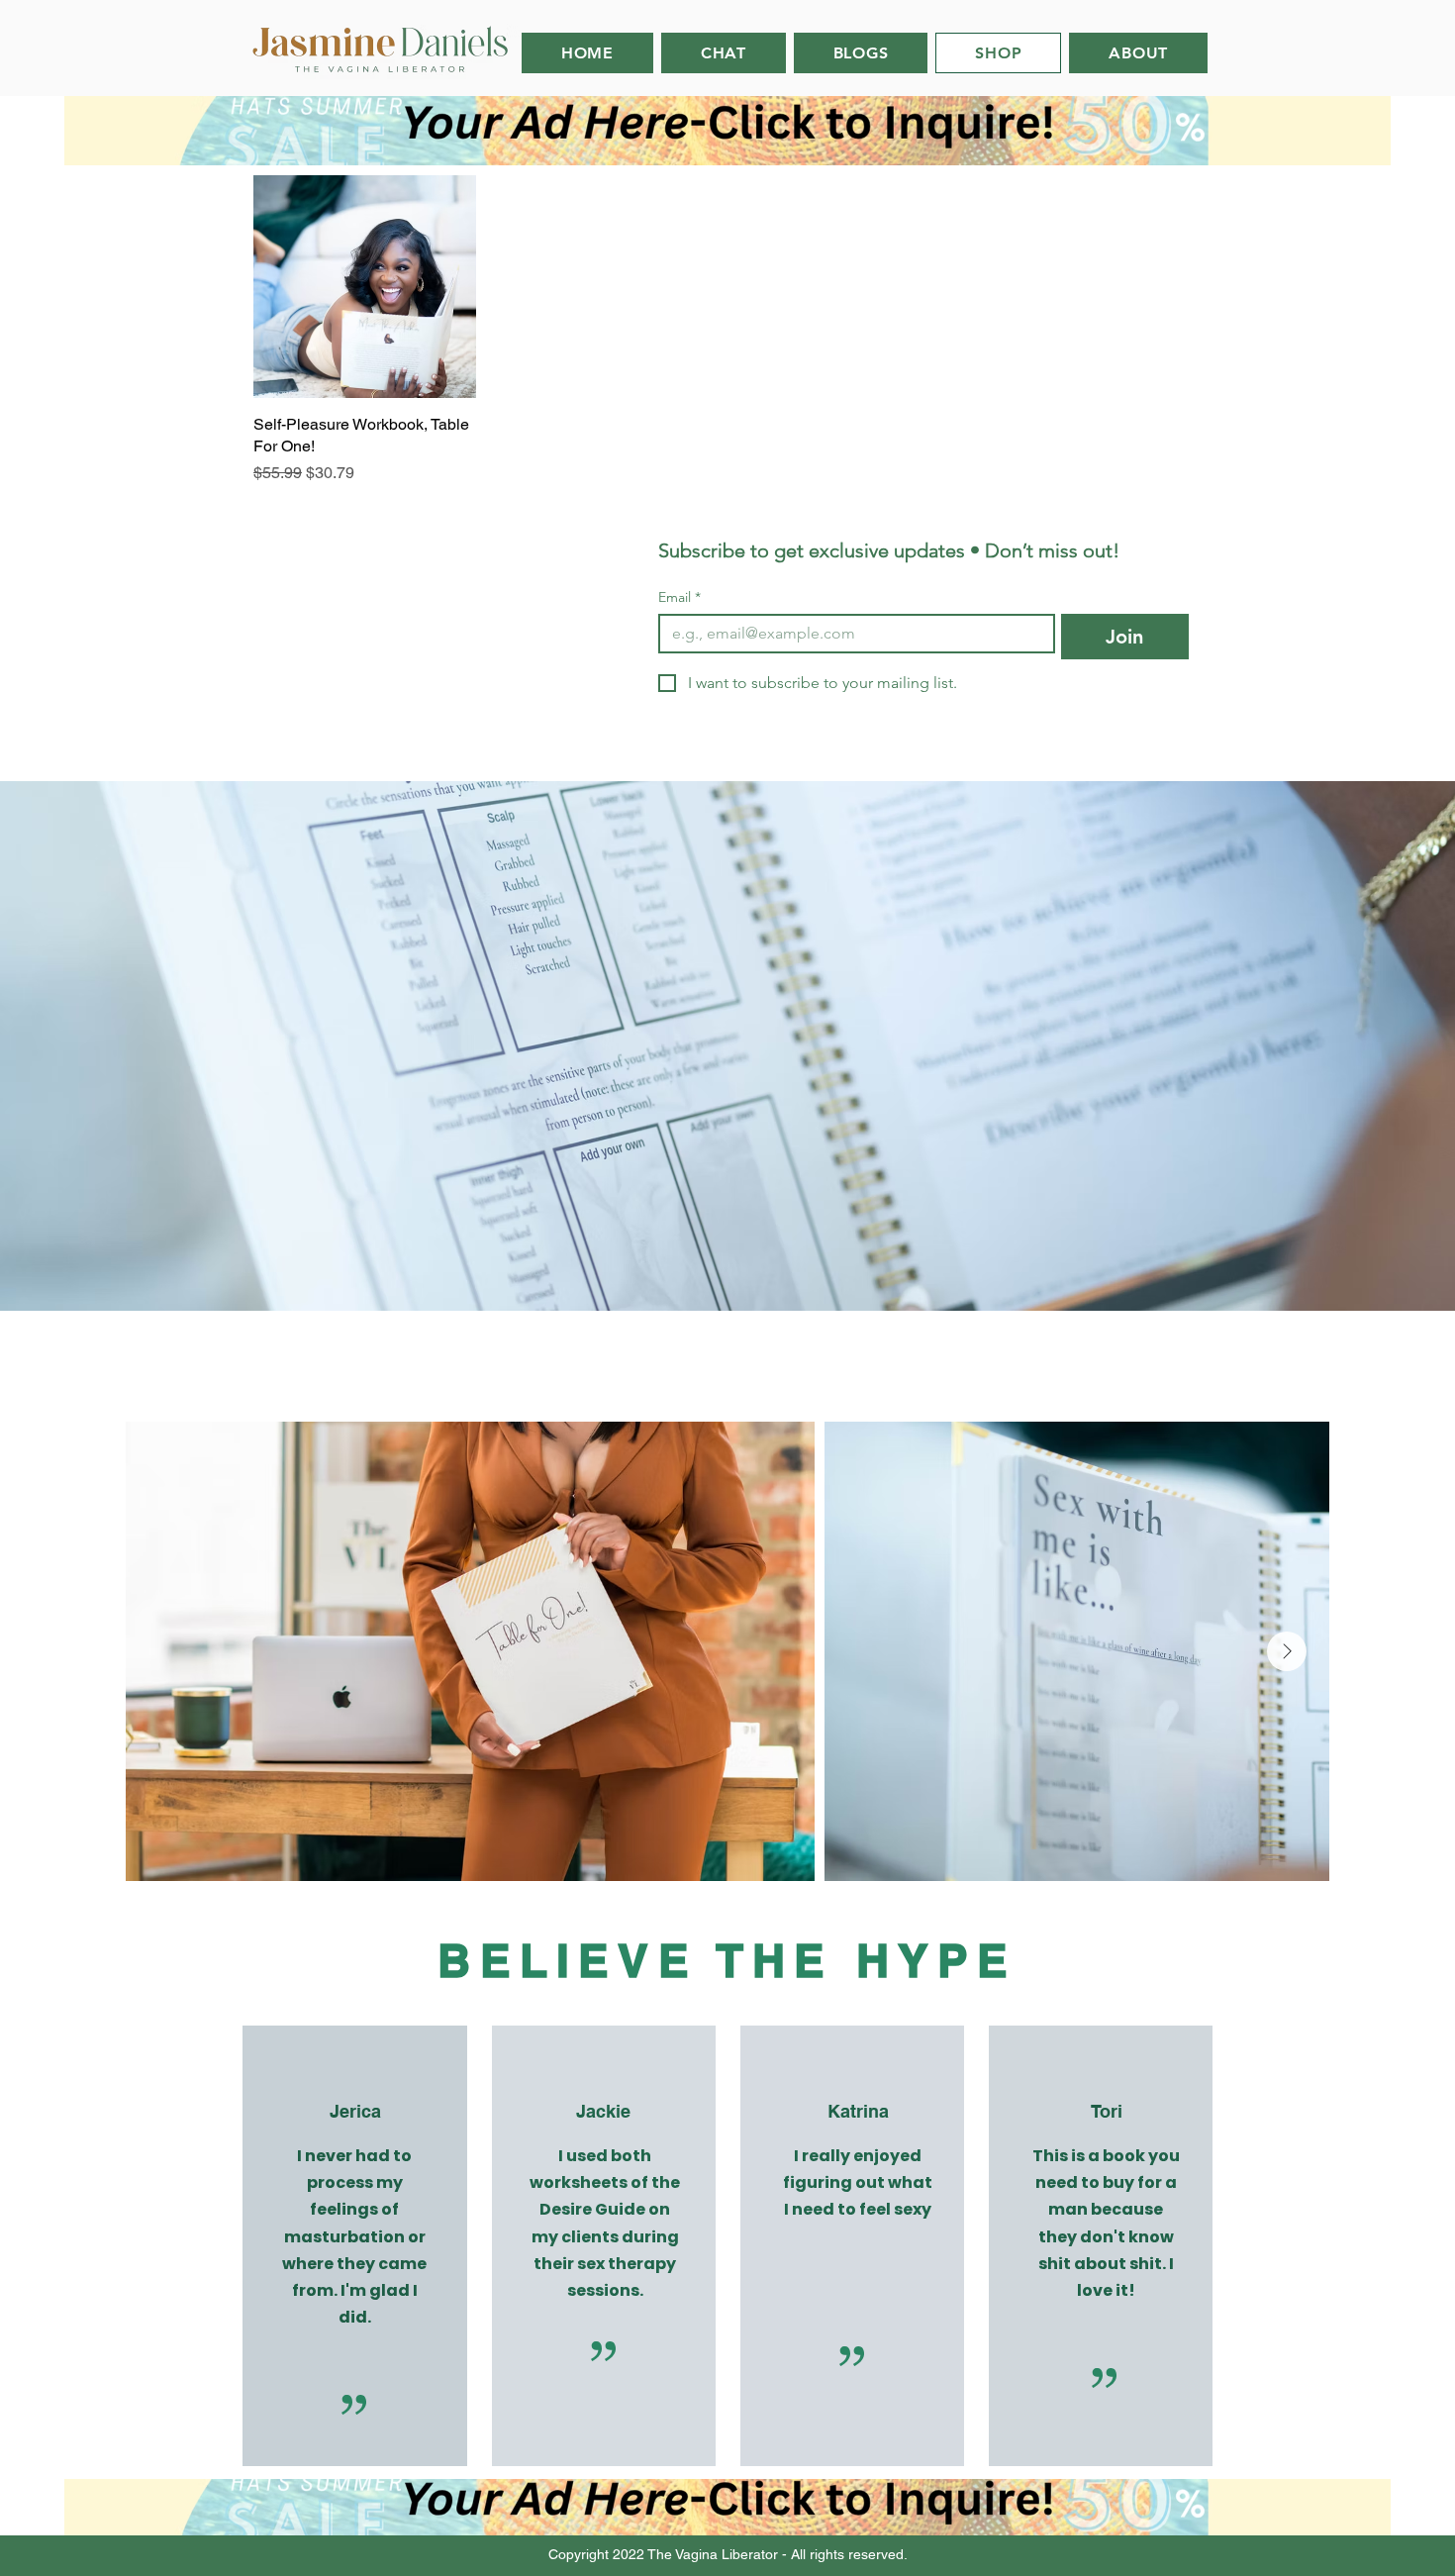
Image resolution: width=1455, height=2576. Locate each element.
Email (679, 597)
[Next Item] (1287, 1651)
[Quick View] (365, 287)
